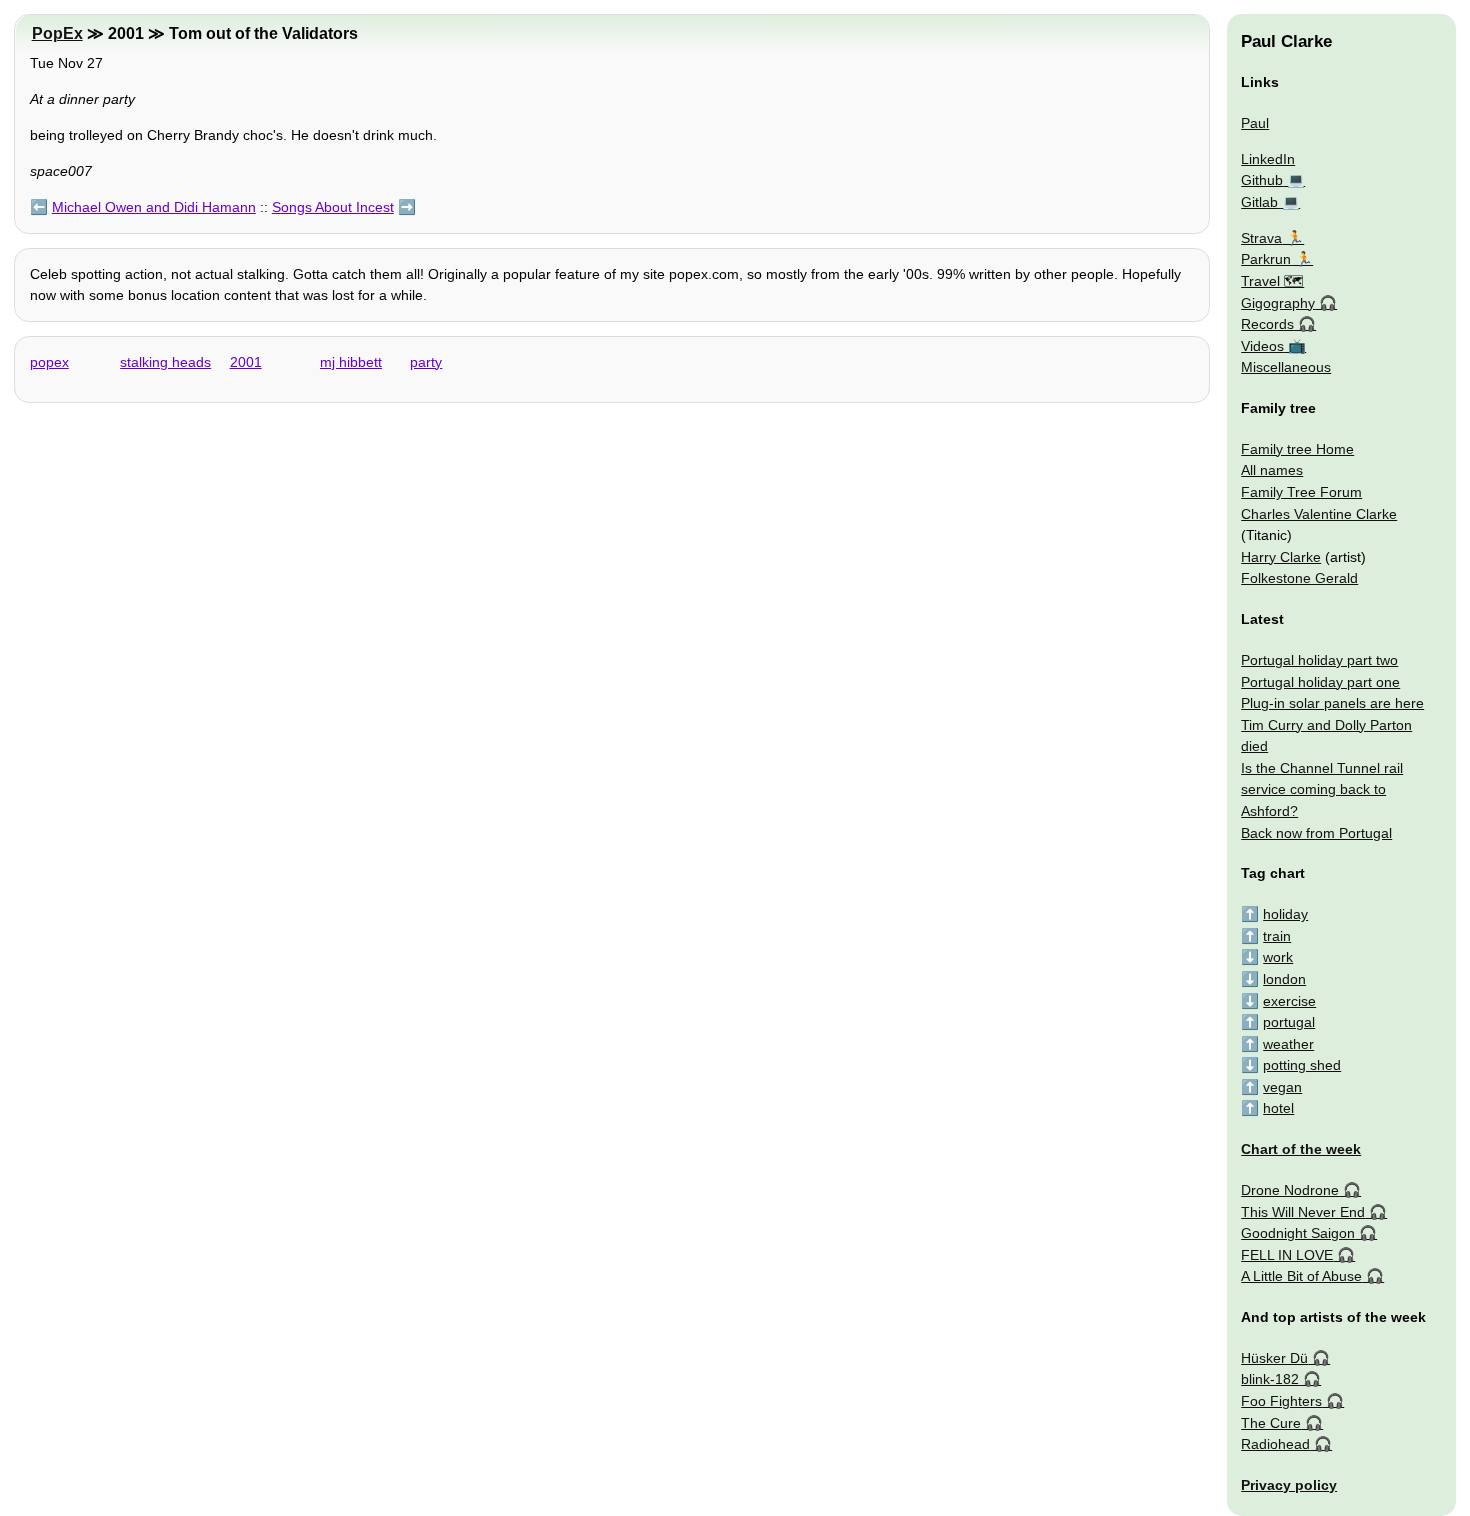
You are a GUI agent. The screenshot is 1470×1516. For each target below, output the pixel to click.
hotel (1278, 1108)
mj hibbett (351, 362)
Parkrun (1266, 259)
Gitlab (1259, 202)
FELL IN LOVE (1287, 1255)
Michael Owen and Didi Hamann (154, 207)
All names (1272, 470)
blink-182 (1270, 1379)
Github (1262, 180)
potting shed (1302, 1065)
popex (49, 362)
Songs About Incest (333, 207)
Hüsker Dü (1274, 1358)
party (426, 362)
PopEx (57, 33)
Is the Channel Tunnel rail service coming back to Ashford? (1322, 789)
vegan (1282, 1087)
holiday (1285, 914)
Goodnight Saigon (1298, 1233)
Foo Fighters (1281, 1401)
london (1284, 979)
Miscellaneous (1286, 367)
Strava (1261, 238)
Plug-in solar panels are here (1332, 703)
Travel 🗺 (1272, 281)
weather (1288, 1044)
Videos (1262, 346)
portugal (1289, 1022)
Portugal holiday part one (1320, 682)
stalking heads (165, 362)
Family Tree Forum (1301, 492)
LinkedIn (1268, 159)
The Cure (1271, 1423)
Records (1267, 324)
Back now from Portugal (1316, 833)
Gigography (1278, 303)
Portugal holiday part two (1319, 660)
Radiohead (1275, 1444)
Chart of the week (1301, 1149)
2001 (246, 362)
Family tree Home (1297, 449)
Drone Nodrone (1290, 1190)
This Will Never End (1303, 1212)
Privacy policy (1289, 1485)
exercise (1289, 1001)
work (1278, 957)
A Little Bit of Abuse (1301, 1276)
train (1277, 936)
